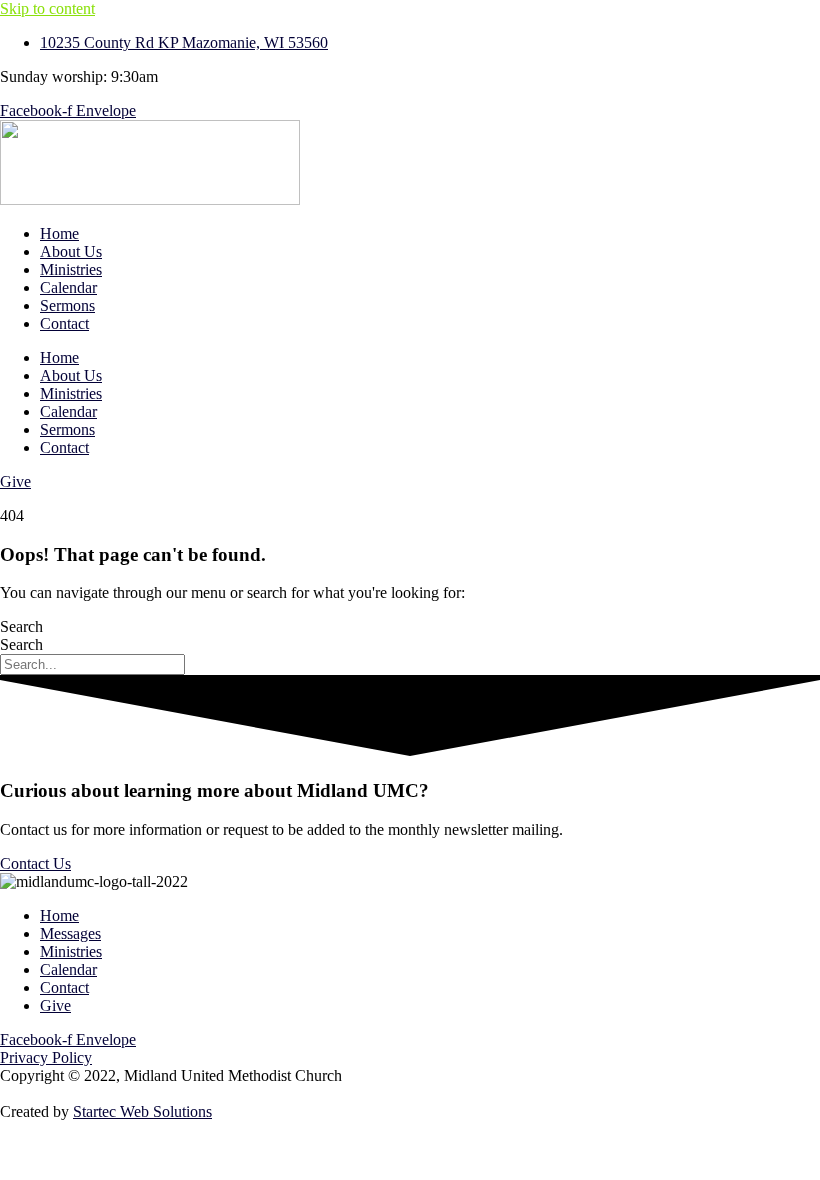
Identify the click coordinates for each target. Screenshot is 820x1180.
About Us (71, 251)
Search (21, 626)
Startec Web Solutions (142, 1111)
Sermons (67, 305)
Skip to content (47, 8)
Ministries (71, 269)
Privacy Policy (46, 1057)
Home (59, 233)
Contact (64, 323)
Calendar (68, 287)
